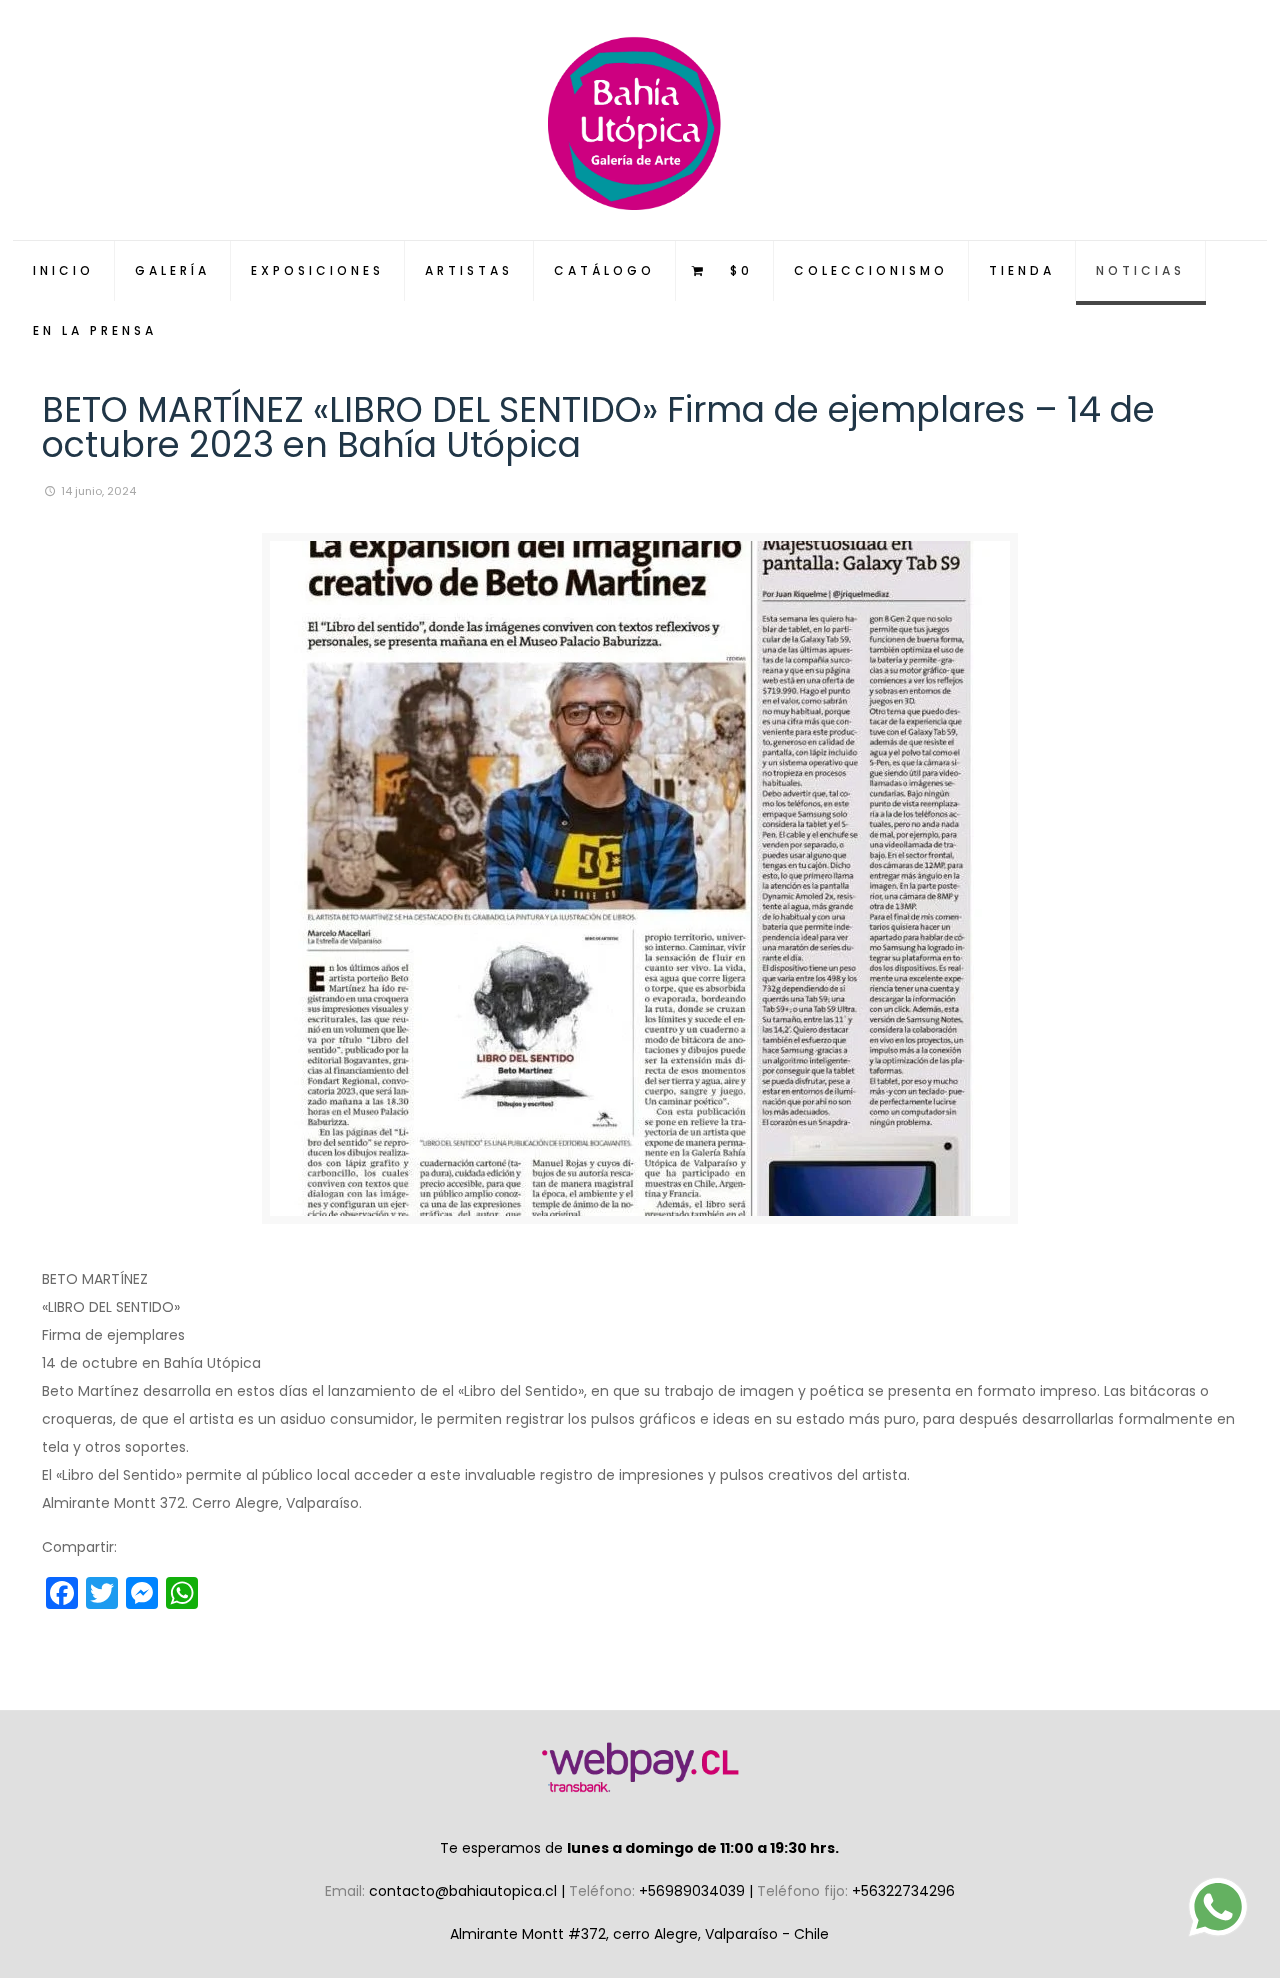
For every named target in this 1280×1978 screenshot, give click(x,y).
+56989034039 (694, 1891)
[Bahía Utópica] (640, 120)
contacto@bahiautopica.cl (465, 1891)
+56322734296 (903, 1891)
